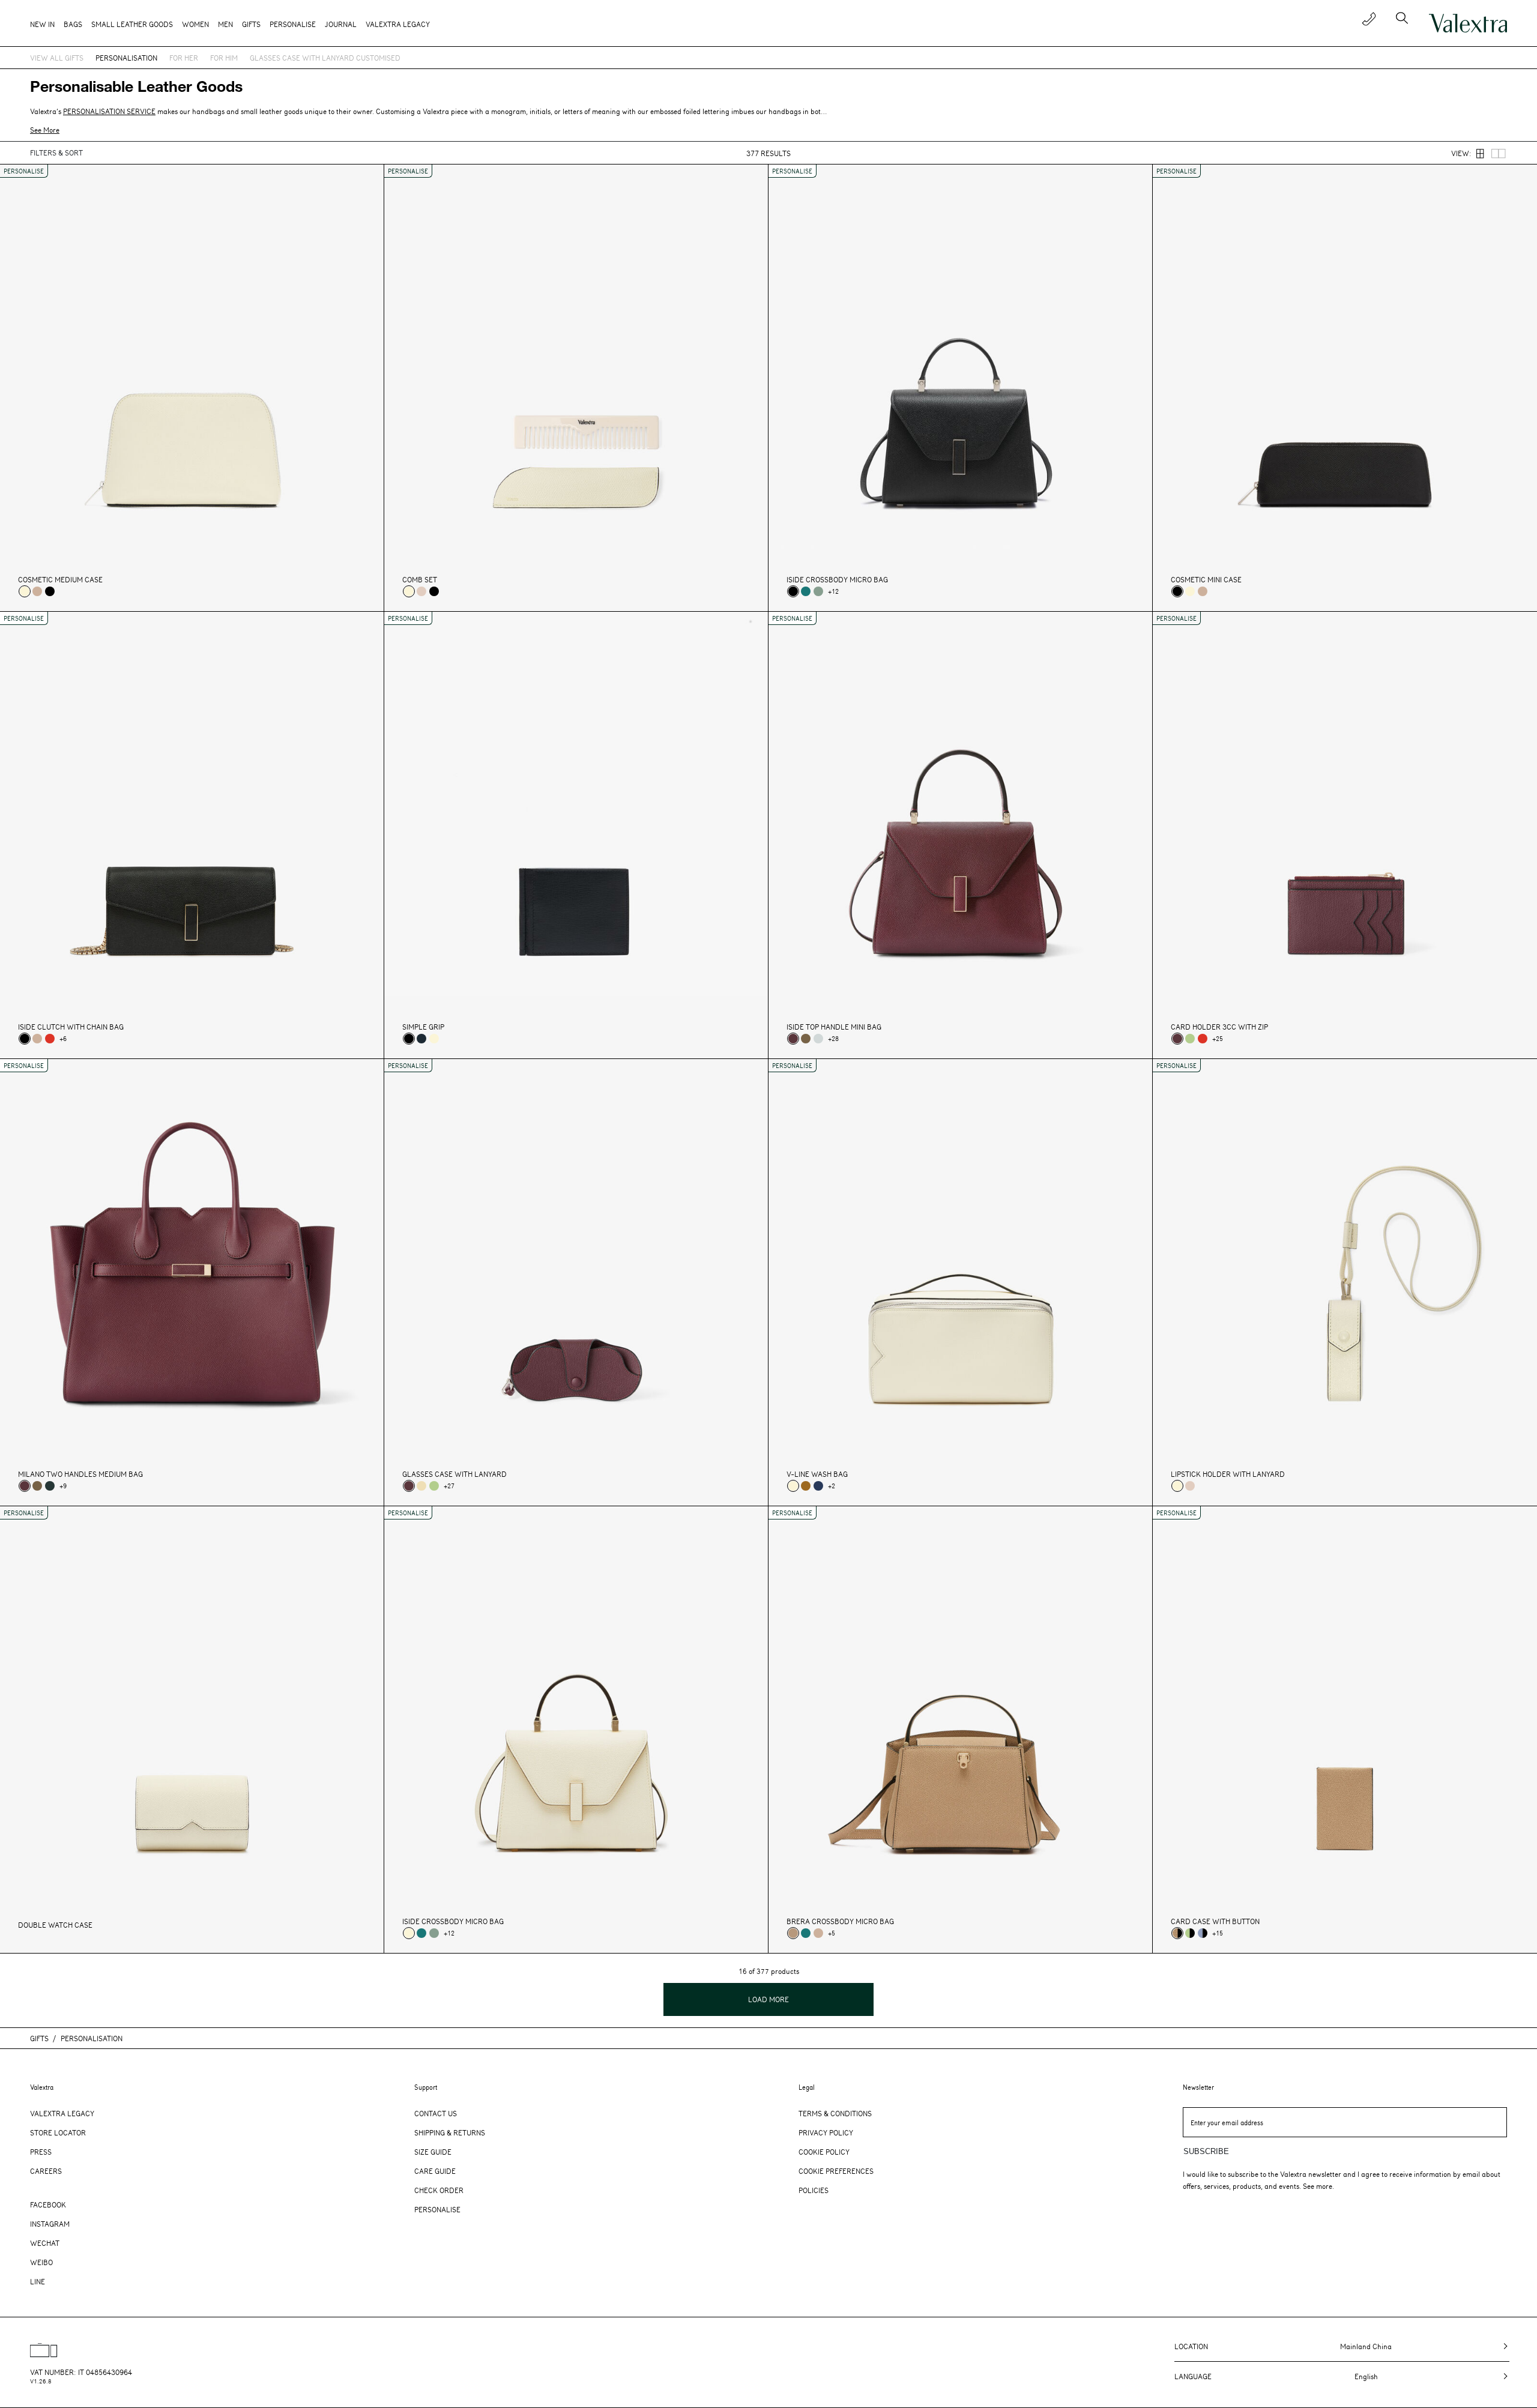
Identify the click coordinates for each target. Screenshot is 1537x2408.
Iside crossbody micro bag (837, 580)
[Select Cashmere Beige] (793, 1933)
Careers (46, 2171)
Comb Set (420, 580)
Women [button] (195, 24)
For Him (224, 58)
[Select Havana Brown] (806, 1486)
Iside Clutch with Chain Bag (71, 1027)
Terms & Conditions (835, 2113)
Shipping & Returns (450, 2132)
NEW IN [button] (42, 24)
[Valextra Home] (1468, 23)
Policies (814, 2190)
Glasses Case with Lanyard (454, 1474)
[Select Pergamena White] (25, 591)
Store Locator (58, 2132)
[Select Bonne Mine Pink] (421, 591)
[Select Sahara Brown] (37, 591)
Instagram (50, 2224)
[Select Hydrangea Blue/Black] (1203, 1933)
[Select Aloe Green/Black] (1190, 1933)
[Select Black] (50, 591)
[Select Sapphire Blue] (818, 1486)
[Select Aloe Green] (1190, 1039)
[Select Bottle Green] (806, 591)
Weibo (41, 2262)
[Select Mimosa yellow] (421, 1486)
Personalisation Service (109, 111)
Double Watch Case (55, 1925)
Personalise (293, 24)
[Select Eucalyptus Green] (818, 591)
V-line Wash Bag (817, 1474)
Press (41, 2152)
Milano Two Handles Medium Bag (80, 1474)
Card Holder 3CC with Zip (1219, 1027)
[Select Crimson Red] (50, 1039)
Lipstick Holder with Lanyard (1228, 1474)
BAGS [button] (73, 24)
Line (38, 2281)
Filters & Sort (56, 152)
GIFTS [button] (251, 24)
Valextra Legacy (62, 2113)
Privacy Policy (826, 2132)
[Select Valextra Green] (50, 1486)
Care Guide (435, 2171)
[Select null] (806, 1039)
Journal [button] (341, 24)
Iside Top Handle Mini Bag (834, 1027)
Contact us (436, 2113)
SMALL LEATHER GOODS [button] (132, 24)
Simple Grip (423, 1027)
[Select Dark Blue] (421, 1039)
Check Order (439, 2190)
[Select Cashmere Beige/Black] (1177, 1933)
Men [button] (225, 24)
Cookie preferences (836, 2171)
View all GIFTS (57, 58)
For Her (184, 58)
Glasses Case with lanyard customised (325, 58)
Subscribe (1206, 2151)
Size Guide (433, 2152)
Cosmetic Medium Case (60, 580)
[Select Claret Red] (793, 1039)
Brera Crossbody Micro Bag (840, 1921)
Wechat (45, 2243)
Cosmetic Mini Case (1206, 580)
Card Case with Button (1215, 1921)
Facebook (48, 2204)
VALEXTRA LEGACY (398, 24)
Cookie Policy (824, 2152)
